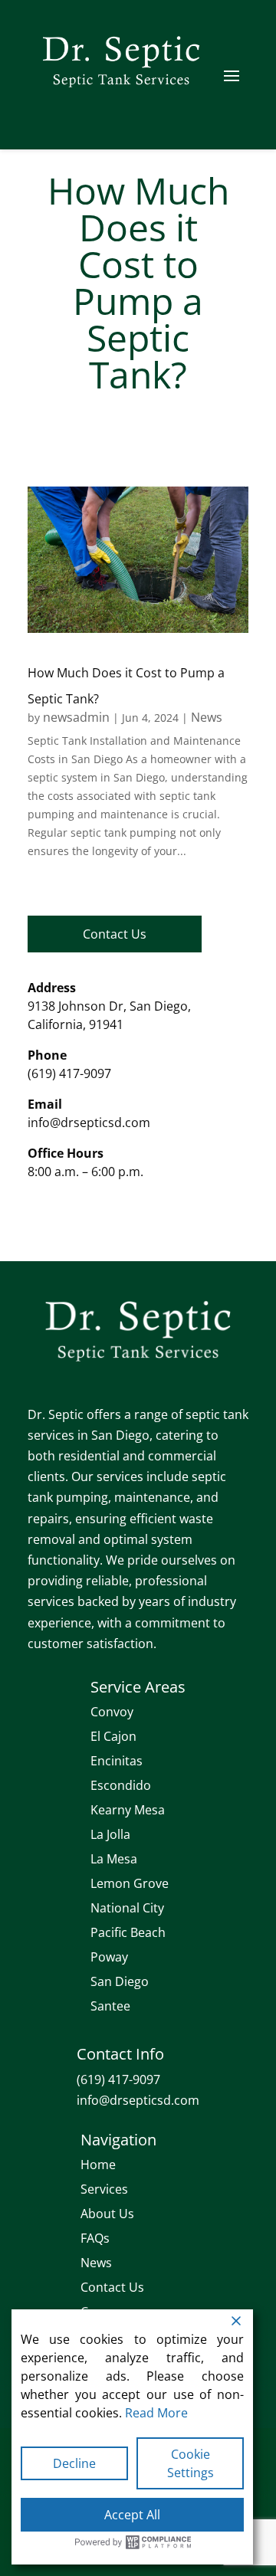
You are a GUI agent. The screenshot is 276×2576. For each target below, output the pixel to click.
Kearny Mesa (128, 1810)
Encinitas (117, 1761)
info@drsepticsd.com (89, 1122)
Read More (156, 2413)
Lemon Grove (130, 1883)
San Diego (120, 1981)
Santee (110, 2006)
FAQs (95, 2238)
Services (104, 2189)
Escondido (121, 1785)
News (207, 717)
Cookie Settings (191, 2463)
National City (127, 1908)
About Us (107, 2214)
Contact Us (115, 934)
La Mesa (114, 1859)
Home (98, 2165)
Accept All (132, 2515)
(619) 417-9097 (69, 1073)
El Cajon (113, 1736)
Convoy (112, 1712)
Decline (74, 2463)
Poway (109, 1957)
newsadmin (76, 717)
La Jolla (110, 1834)
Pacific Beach (128, 1932)
